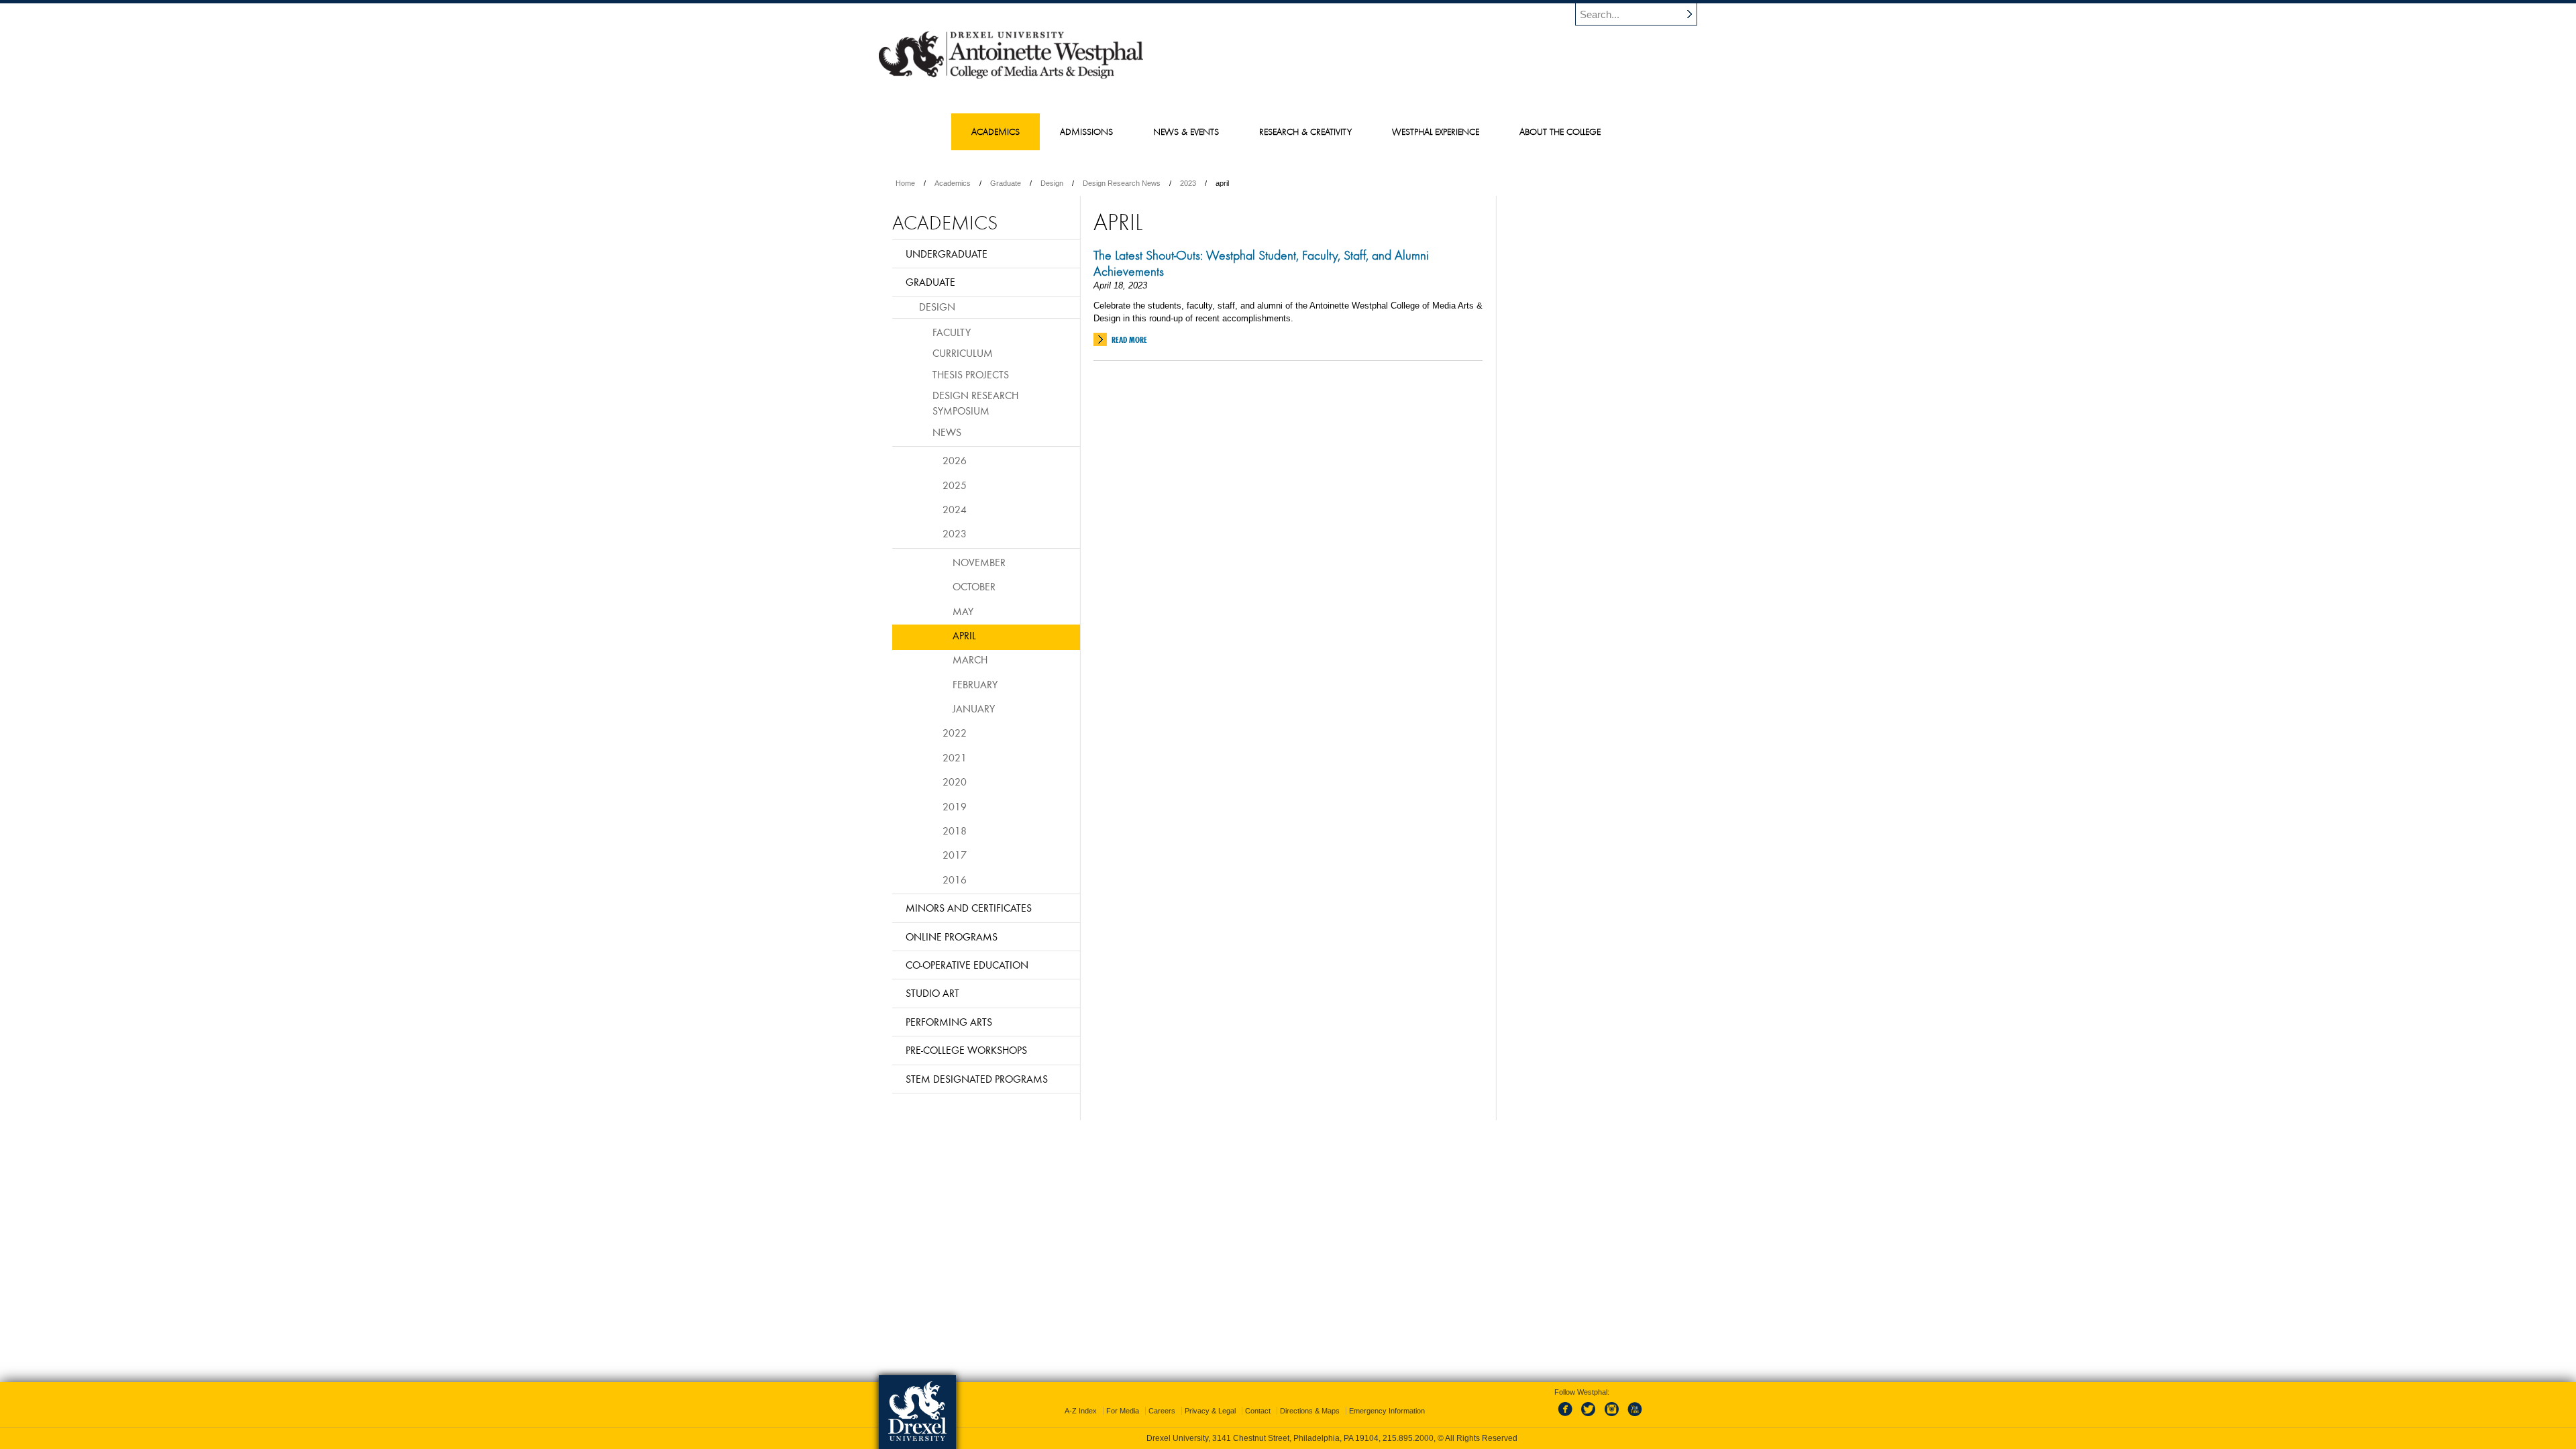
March (970, 659)
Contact (1258, 1411)
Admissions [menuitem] (1086, 131)
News (947, 432)
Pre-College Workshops (966, 1050)
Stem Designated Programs (977, 1079)
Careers (1162, 1411)
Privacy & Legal (1210, 1411)
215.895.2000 (1408, 1438)
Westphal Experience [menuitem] (1436, 131)
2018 (955, 830)
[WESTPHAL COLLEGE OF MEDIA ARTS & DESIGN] (1011, 78)
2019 (955, 806)
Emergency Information (1387, 1411)
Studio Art (932, 993)
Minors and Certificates (969, 908)
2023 (1188, 183)
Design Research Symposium (975, 403)
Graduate (1006, 183)
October (974, 586)
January (974, 708)
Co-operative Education (967, 965)
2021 (955, 757)
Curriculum (963, 353)
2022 (955, 733)
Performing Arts (949, 1022)
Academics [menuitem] (996, 131)
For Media (1123, 1411)
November (979, 562)
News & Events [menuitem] (1186, 131)
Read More (1129, 340)
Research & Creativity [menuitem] (1305, 131)
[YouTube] (1634, 1417)
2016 (955, 879)
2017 (955, 855)
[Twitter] (1590, 1417)
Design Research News (1122, 183)
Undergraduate (947, 254)
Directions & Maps (1310, 1411)
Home (905, 183)
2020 (955, 782)
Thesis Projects (971, 374)
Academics (953, 183)
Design (1052, 183)
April (964, 635)
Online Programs (952, 936)
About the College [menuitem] (1560, 131)
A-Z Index (1081, 1411)
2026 (955, 460)
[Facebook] (1568, 1417)
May (963, 611)
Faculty (952, 332)
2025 (955, 485)
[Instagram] (1612, 1417)
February (975, 684)
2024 (955, 509)
